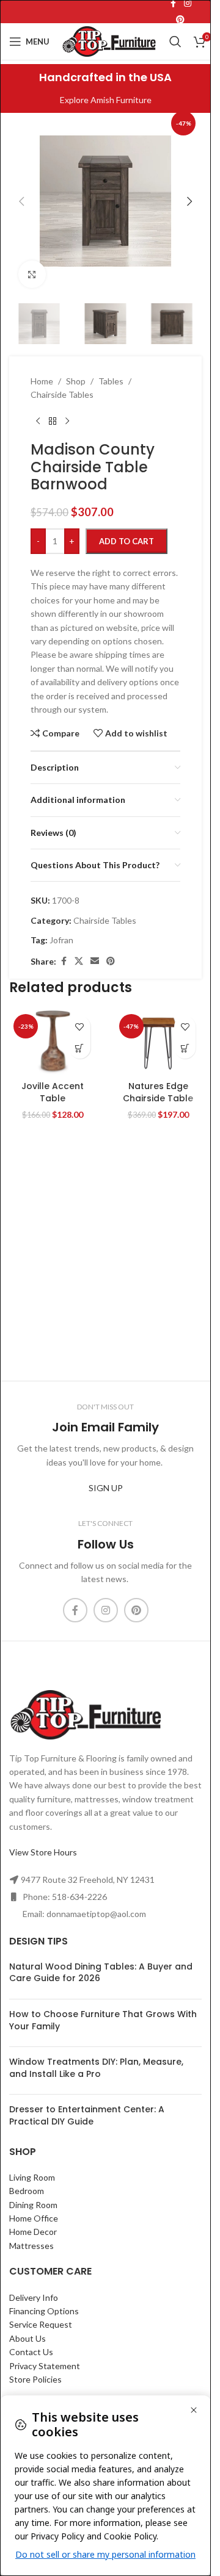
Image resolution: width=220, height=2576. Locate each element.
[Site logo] (109, 41)
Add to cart (127, 541)
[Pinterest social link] (180, 20)
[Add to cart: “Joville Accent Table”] (80, 1048)
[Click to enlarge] (32, 274)
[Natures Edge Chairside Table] (159, 1042)
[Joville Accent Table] (53, 1042)
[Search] (175, 41)
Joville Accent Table (53, 1092)
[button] (21, 201)
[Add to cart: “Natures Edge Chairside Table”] (185, 1048)
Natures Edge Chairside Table (158, 1092)
